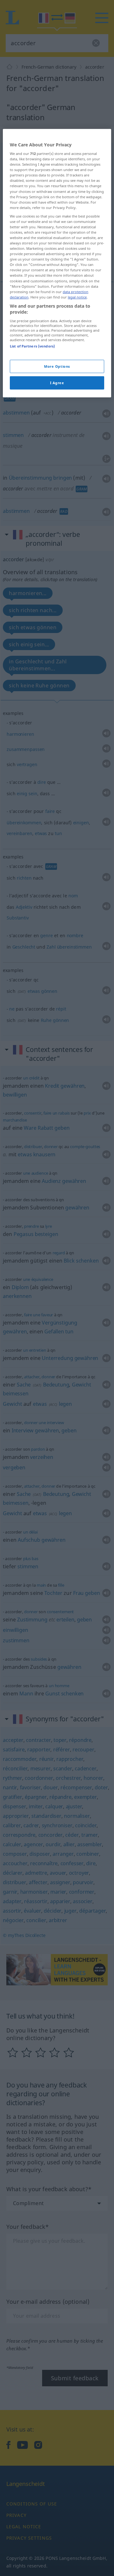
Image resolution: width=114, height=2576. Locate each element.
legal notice (77, 297)
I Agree (57, 383)
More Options (57, 366)
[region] (57, 263)
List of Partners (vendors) (32, 346)
